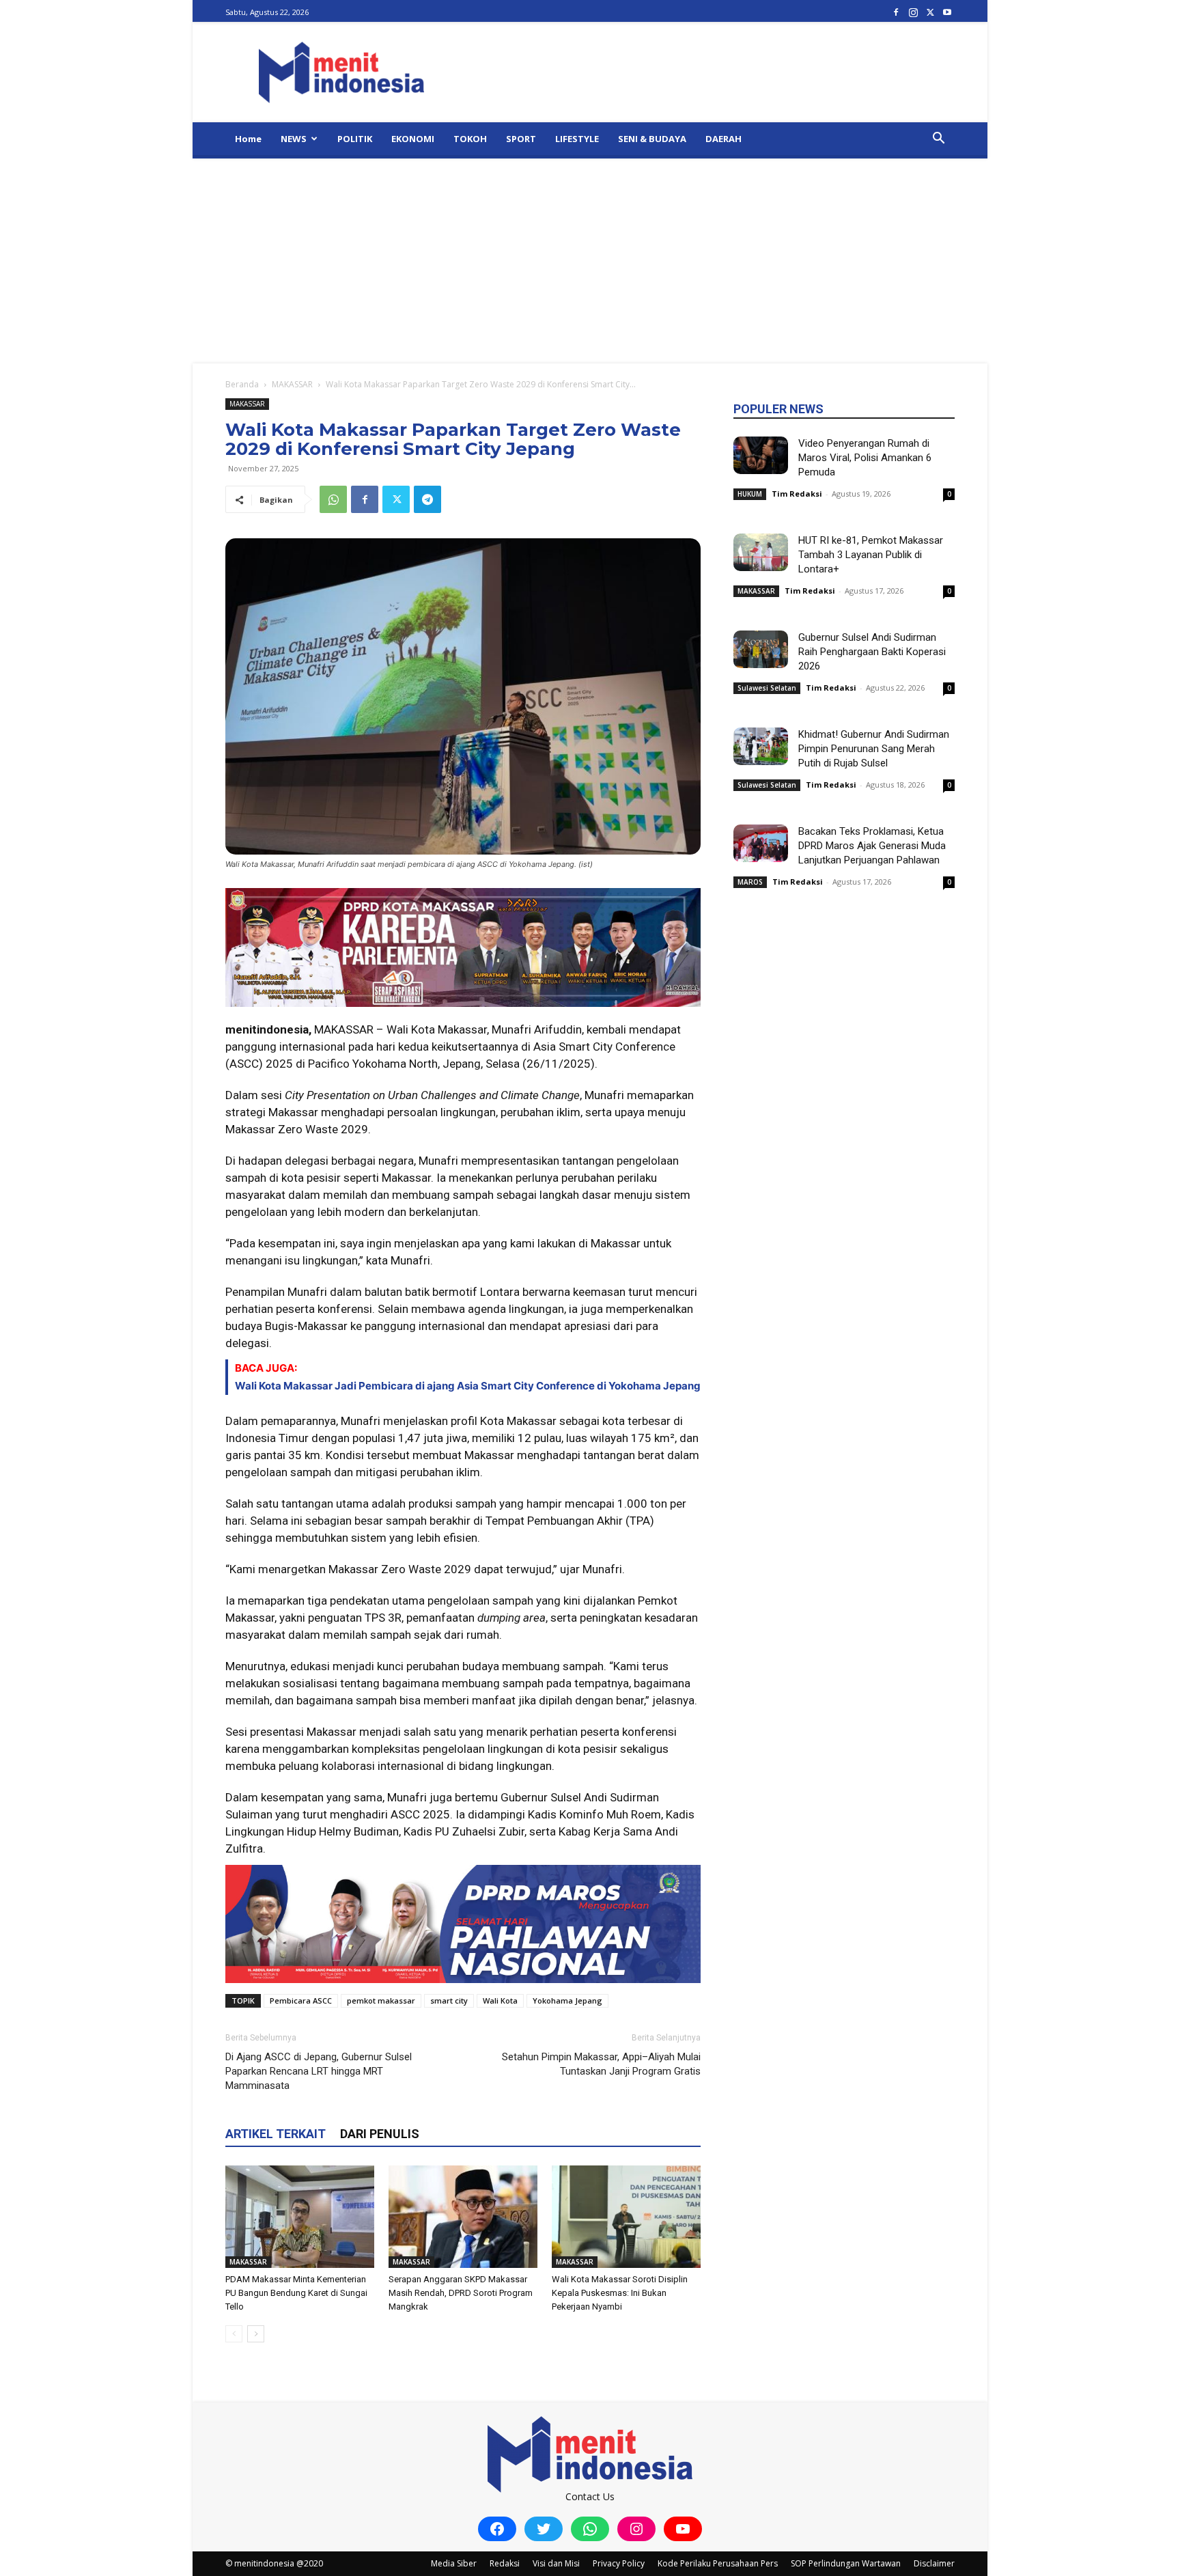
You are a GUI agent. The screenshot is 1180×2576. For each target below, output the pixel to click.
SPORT (521, 139)
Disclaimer (934, 2563)
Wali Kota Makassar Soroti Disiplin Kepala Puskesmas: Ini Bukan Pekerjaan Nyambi (620, 2293)
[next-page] (256, 2334)
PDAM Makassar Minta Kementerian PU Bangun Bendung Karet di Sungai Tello (296, 2293)
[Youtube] (947, 12)
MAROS (750, 882)
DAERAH (724, 139)
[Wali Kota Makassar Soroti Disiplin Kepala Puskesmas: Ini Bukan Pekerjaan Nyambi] (626, 2217)
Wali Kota (500, 2000)
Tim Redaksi (797, 494)
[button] (938, 140)
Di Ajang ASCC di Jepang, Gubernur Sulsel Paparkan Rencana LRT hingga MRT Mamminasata (319, 2071)
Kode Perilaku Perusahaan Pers (718, 2563)
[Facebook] (896, 12)
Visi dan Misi (556, 2563)
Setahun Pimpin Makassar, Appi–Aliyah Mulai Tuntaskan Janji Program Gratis (601, 2064)
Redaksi (505, 2563)
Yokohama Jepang (567, 2000)
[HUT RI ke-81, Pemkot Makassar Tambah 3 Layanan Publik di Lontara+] (761, 552)
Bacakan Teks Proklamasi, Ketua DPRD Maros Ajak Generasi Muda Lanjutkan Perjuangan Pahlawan (872, 846)
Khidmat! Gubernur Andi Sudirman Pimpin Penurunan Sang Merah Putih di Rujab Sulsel (874, 749)
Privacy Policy (619, 2563)
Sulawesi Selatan (767, 688)
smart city (449, 2000)
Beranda (242, 384)
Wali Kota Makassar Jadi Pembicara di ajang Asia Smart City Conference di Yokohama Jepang (468, 1386)
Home (248, 139)
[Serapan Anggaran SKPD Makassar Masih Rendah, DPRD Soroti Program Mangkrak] (463, 2217)
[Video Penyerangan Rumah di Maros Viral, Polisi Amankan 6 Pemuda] (761, 455)
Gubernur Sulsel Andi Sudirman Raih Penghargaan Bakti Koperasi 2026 (872, 652)
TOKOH (470, 139)
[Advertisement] (590, 261)
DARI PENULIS (380, 2134)
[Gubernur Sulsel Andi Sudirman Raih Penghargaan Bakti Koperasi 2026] (761, 649)
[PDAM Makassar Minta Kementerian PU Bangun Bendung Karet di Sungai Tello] (300, 2217)
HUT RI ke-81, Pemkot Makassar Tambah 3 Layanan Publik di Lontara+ (871, 555)
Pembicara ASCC (301, 2000)
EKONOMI (413, 139)
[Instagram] (913, 12)
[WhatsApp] (333, 499)
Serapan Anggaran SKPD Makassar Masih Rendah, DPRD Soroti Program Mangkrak (461, 2293)
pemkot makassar (381, 2000)
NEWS (294, 139)
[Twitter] (930, 12)
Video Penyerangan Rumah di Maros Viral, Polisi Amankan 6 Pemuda (865, 458)
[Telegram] (427, 499)
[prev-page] (234, 2334)
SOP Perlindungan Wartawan (846, 2563)
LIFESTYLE (577, 139)
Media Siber (454, 2563)
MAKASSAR (292, 384)
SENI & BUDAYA (652, 139)
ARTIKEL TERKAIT (276, 2134)
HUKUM (750, 494)
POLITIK (355, 139)
